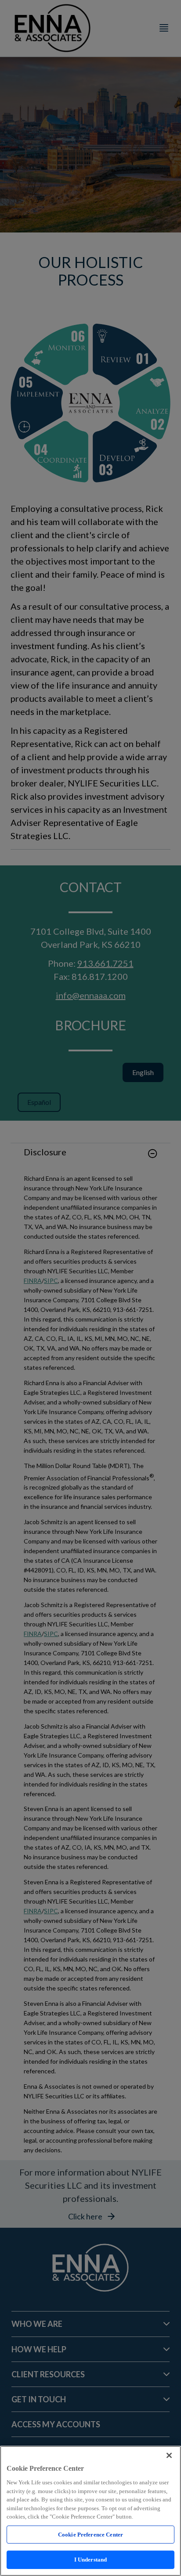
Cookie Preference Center (90, 2535)
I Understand (91, 2560)
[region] (90, 2511)
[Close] (169, 2455)
